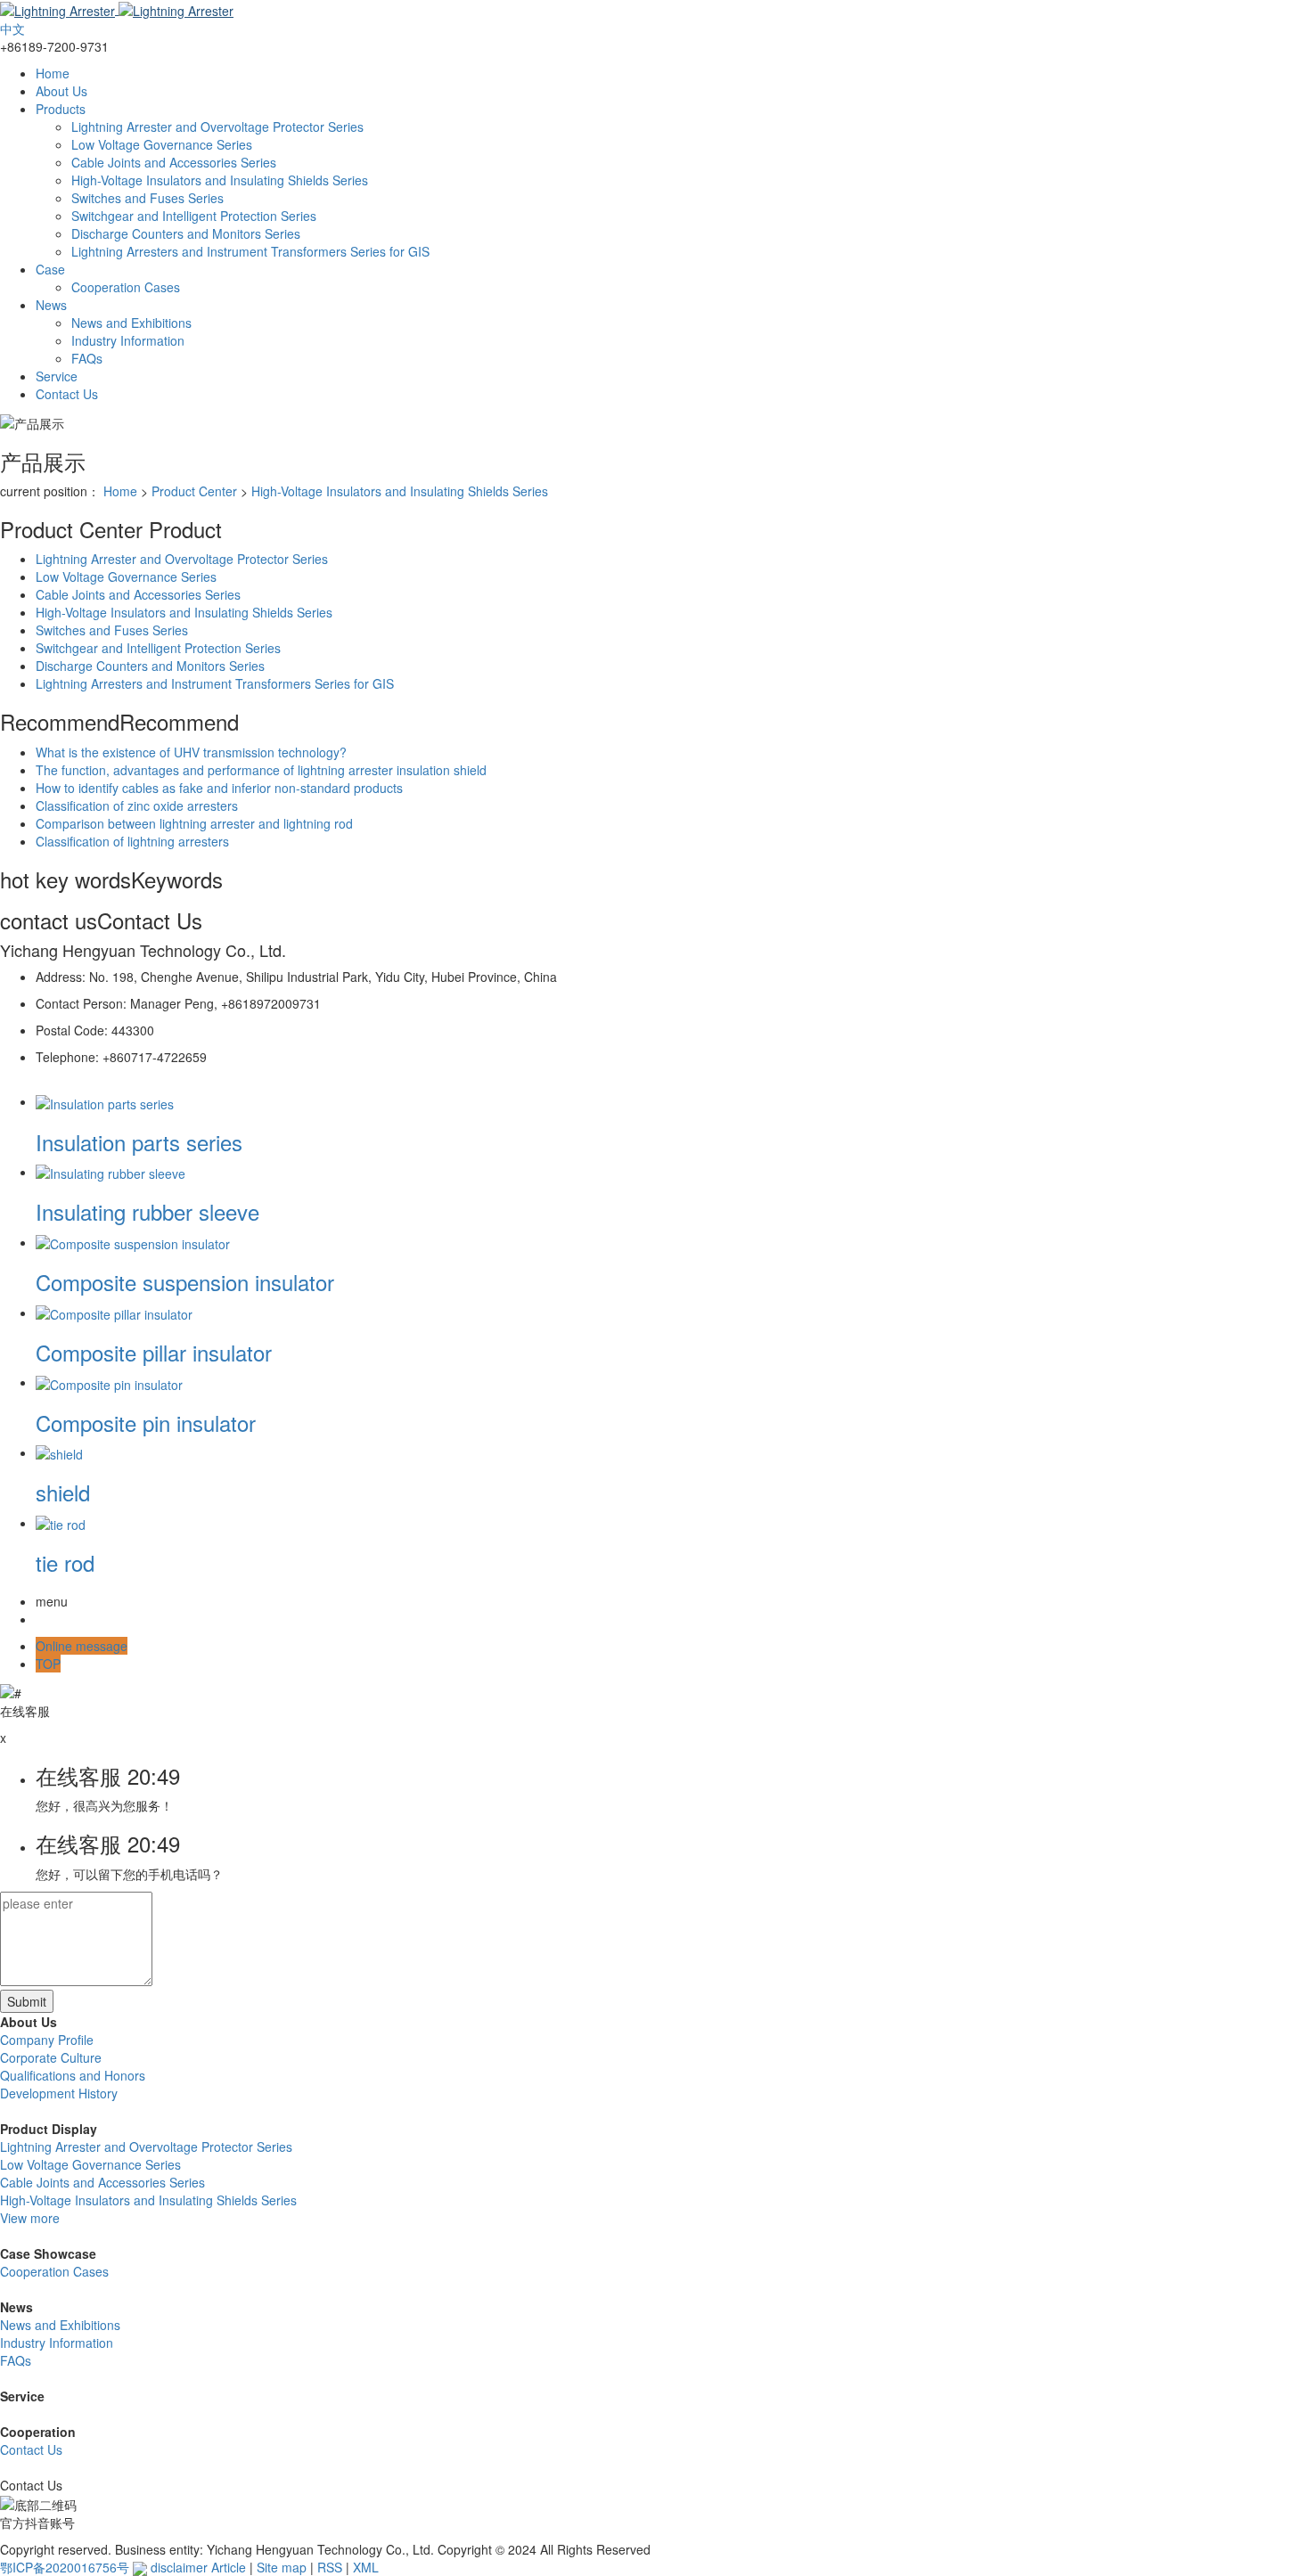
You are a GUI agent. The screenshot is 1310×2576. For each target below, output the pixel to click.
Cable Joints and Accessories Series (174, 162)
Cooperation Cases (126, 287)
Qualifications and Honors (73, 2075)
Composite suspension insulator (185, 1282)
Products (61, 109)
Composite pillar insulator (154, 1352)
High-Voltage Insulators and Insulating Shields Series (220, 180)
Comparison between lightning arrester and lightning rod (194, 823)
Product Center (194, 491)
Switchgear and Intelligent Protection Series (194, 216)
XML (366, 2567)
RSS (330, 2567)
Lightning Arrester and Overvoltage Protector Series (217, 127)
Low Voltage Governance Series (162, 144)
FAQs (87, 358)
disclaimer (179, 2567)
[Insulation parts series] (105, 1101)
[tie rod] (61, 1523)
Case (50, 269)
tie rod (65, 1562)
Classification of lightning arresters (132, 841)
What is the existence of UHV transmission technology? (191, 752)
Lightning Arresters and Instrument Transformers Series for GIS (250, 251)
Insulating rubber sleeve (147, 1211)
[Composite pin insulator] (109, 1382)
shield (63, 1492)
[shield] (59, 1452)
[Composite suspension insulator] (133, 1242)
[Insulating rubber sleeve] (111, 1172)
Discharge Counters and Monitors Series (186, 233)
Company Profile (47, 2040)
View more (30, 2218)
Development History (59, 2093)
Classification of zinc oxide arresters (137, 806)
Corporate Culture (51, 2057)
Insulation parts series (139, 1142)
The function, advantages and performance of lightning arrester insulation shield (261, 770)
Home (53, 73)
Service (57, 376)
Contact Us (67, 394)
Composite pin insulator (146, 1423)
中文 (12, 29)
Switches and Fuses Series (147, 198)
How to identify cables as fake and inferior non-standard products (219, 788)
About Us (61, 91)
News (51, 305)
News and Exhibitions (131, 323)
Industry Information (128, 340)
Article (229, 2567)
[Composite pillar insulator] (114, 1313)
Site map (282, 2567)
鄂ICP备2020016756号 (65, 2567)
